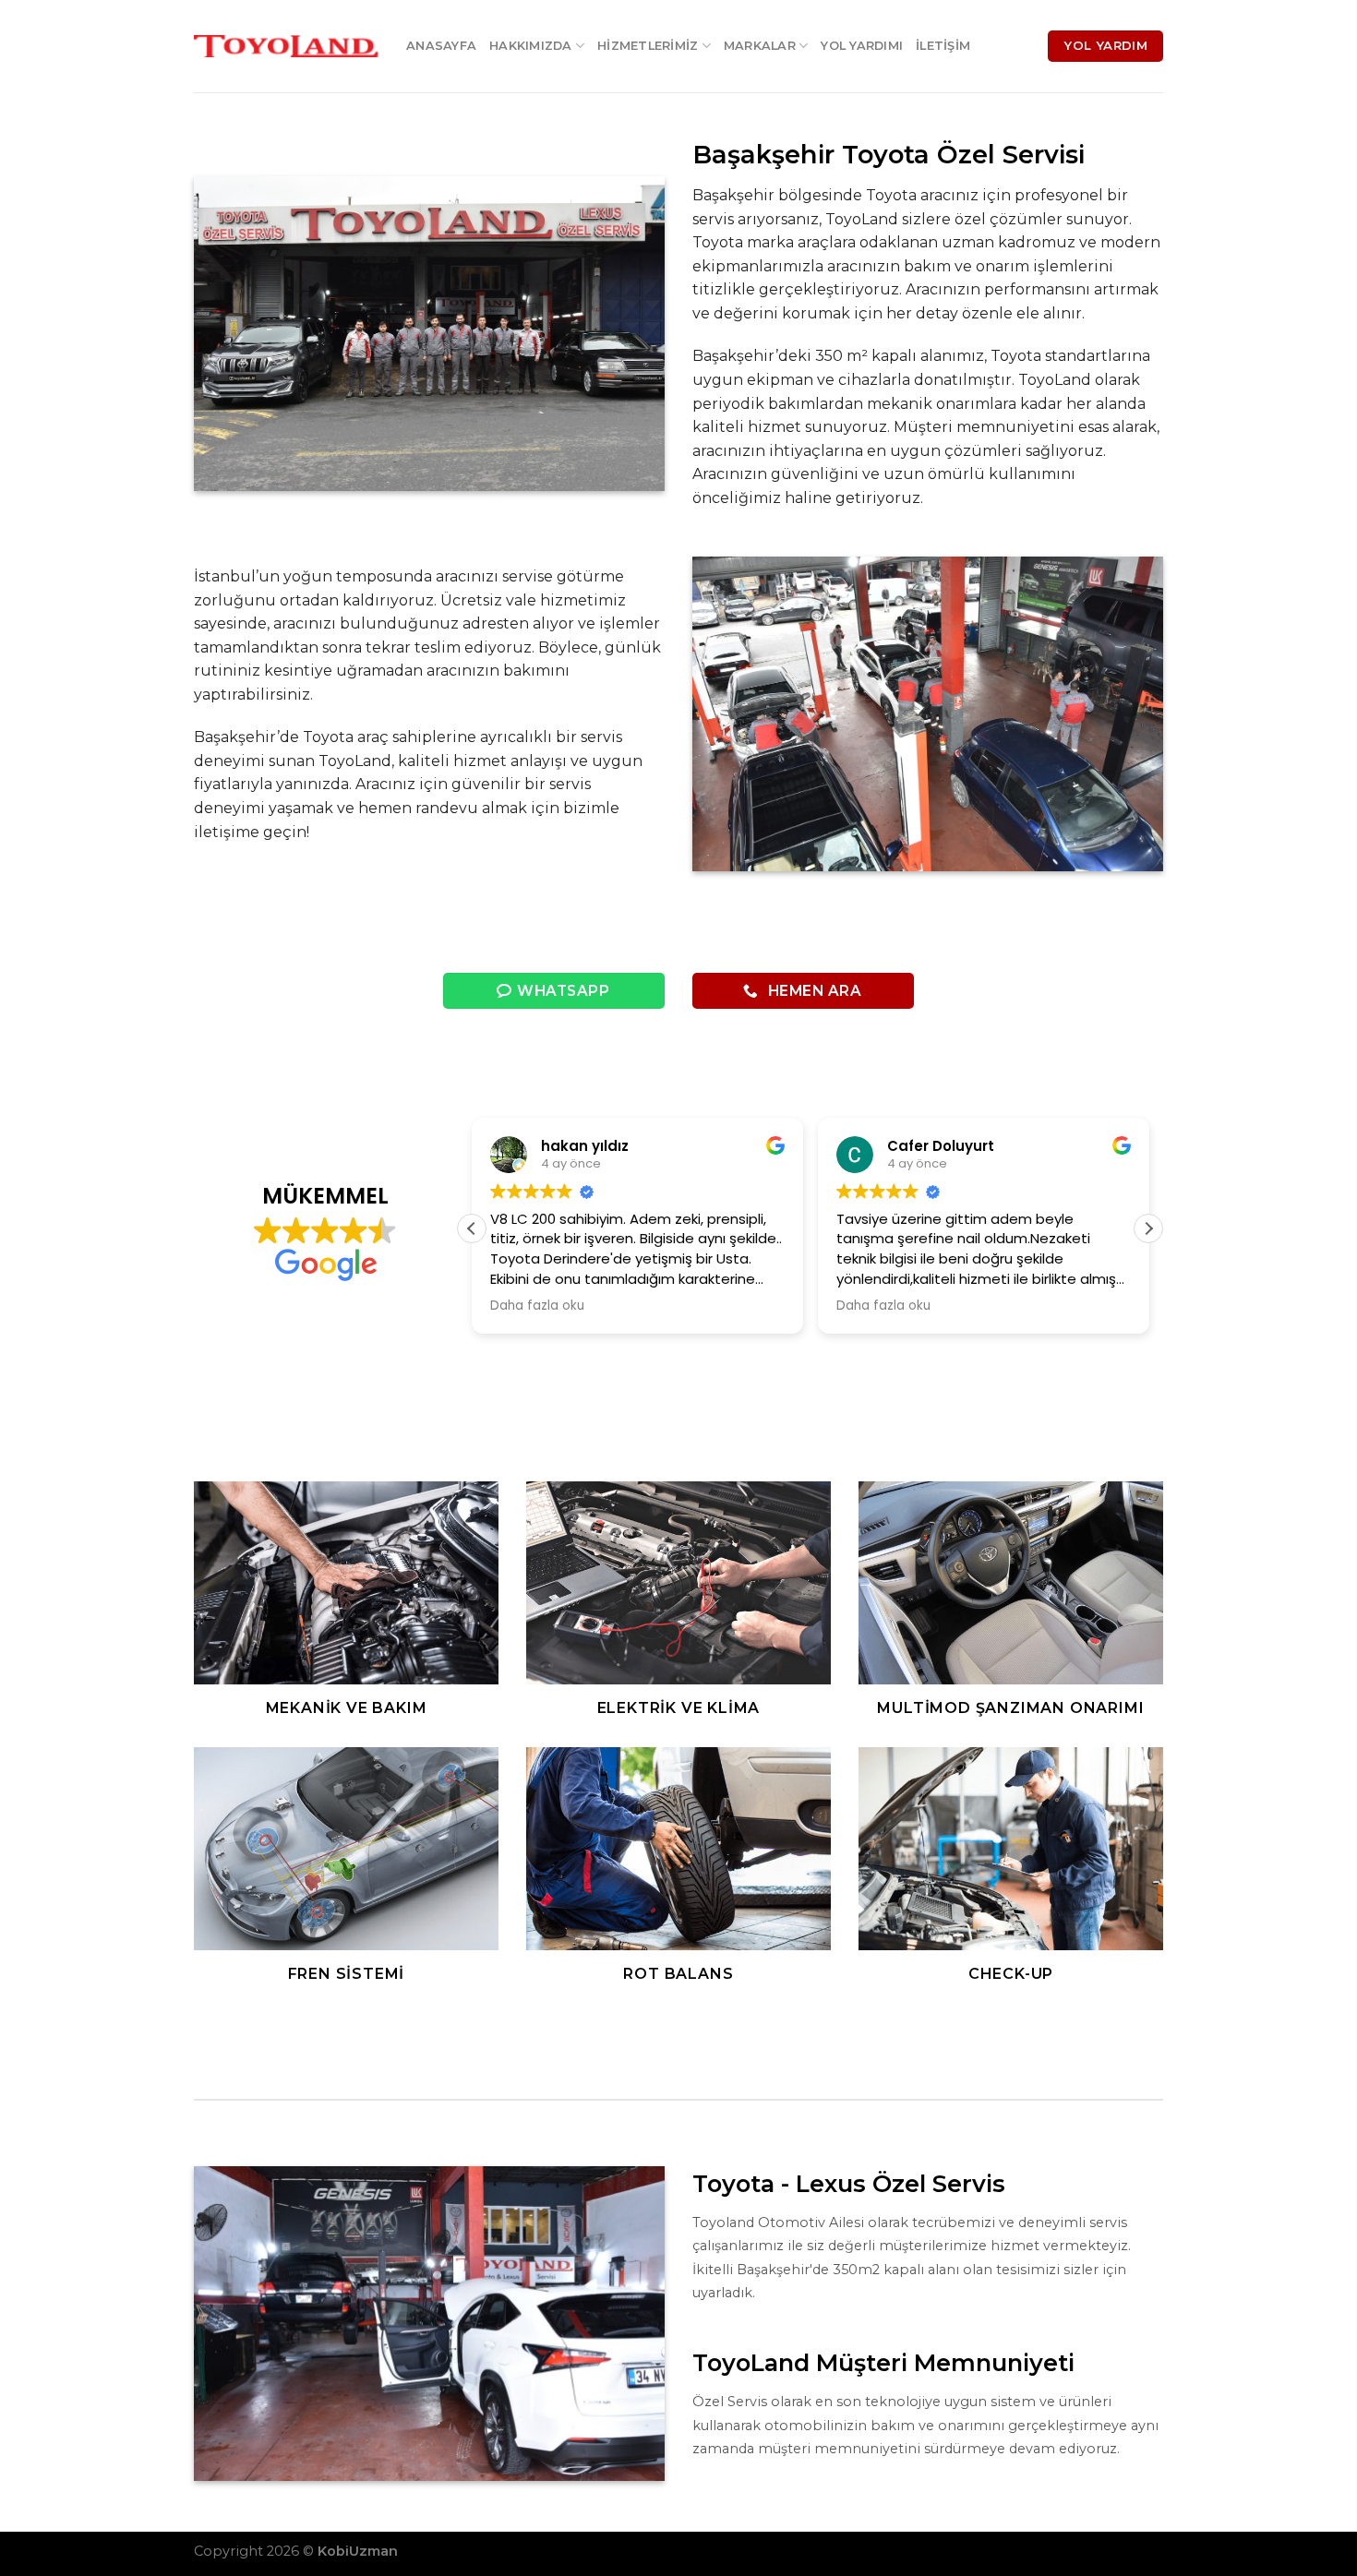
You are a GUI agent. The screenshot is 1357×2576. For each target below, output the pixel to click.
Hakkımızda (531, 46)
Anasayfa (441, 46)
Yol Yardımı (862, 46)
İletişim (943, 46)
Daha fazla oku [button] (493, 1306)
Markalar (760, 46)
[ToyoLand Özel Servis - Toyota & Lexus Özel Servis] (286, 46)
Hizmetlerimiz (648, 46)
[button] (472, 1228)
